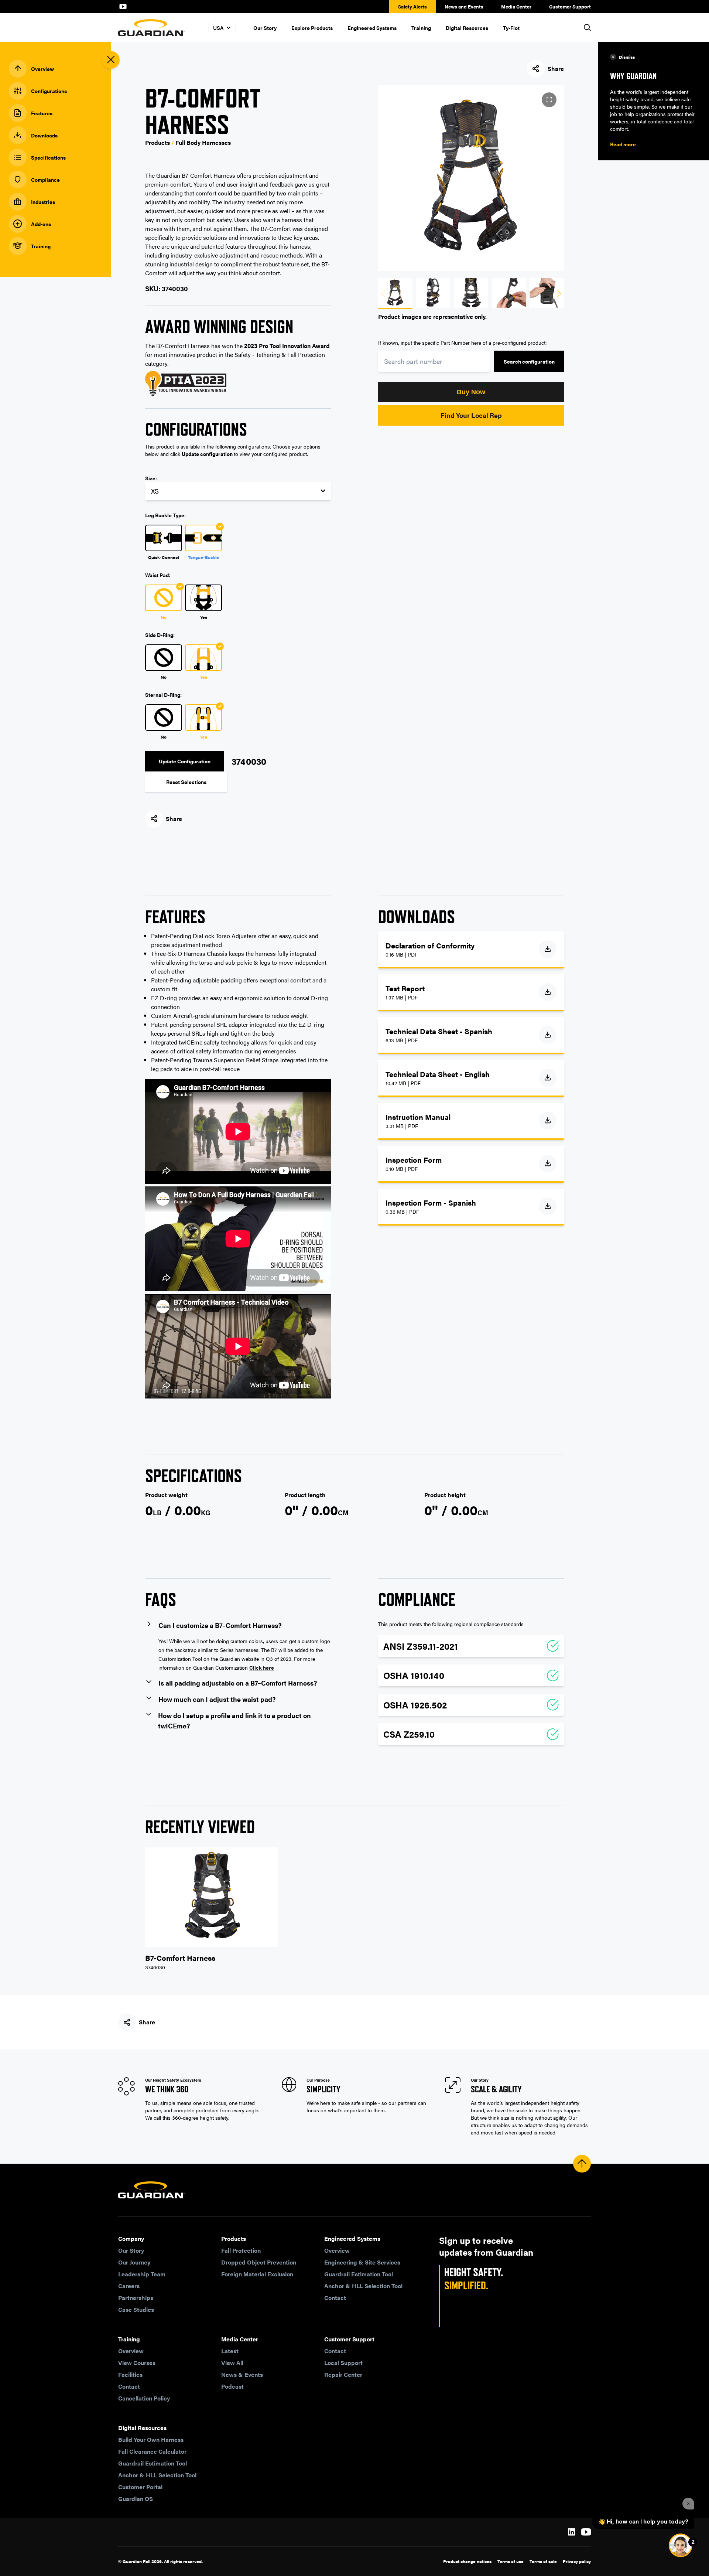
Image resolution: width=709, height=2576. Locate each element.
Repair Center (343, 2374)
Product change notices (467, 2561)
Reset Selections (186, 782)
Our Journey (134, 2262)
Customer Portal (140, 2487)
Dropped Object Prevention (259, 2262)
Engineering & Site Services (362, 2262)
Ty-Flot (511, 28)
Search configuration (529, 361)
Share (556, 69)
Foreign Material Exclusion (257, 2274)
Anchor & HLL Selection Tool (363, 2286)
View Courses (137, 2363)
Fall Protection (241, 2250)
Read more (623, 144)
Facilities (130, 2374)
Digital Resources (467, 28)
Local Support (343, 2363)
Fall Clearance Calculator (152, 2451)
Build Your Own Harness (151, 2439)
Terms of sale (543, 2561)
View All (232, 2363)
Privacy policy (577, 2561)
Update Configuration (185, 761)
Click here (262, 1667)
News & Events (242, 2374)
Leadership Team (142, 2274)
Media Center (516, 6)
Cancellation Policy (144, 2398)
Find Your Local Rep (471, 415)
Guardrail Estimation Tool (359, 2274)
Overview (337, 2250)
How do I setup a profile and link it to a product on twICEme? (234, 1720)
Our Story (265, 28)
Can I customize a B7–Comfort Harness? (220, 1625)
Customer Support (570, 6)
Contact (335, 2298)
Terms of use (511, 2561)
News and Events (464, 6)
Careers (129, 2286)
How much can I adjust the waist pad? (217, 1699)
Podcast (232, 2386)
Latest (230, 2351)
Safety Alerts (412, 6)
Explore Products (312, 28)
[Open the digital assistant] (681, 2545)
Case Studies (136, 2309)
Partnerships (136, 2298)
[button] (471, 392)
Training (421, 28)
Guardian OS (136, 2499)
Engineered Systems (372, 28)
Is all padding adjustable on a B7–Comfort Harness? (238, 1683)
